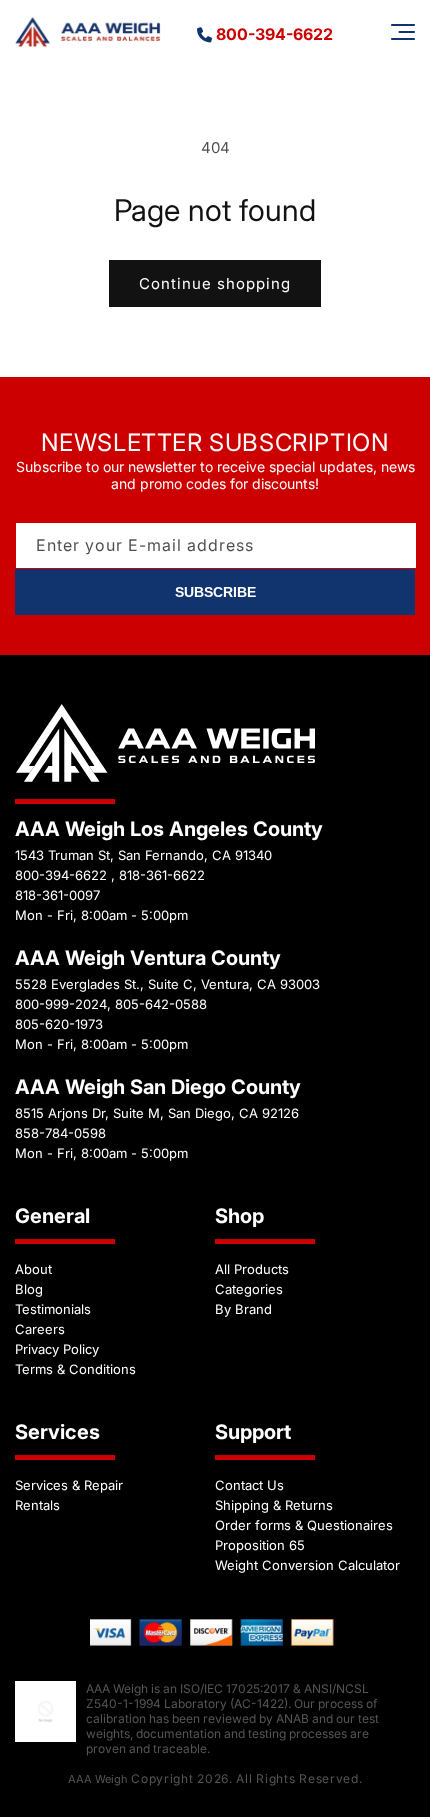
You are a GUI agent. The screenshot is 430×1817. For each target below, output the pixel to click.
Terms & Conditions (75, 1369)
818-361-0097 (57, 895)
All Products (252, 1269)
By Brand (243, 1309)
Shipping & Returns (274, 1505)
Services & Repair (69, 1485)
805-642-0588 (161, 1004)
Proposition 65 (260, 1545)
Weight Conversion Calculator (307, 1565)
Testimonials (53, 1309)
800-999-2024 (61, 1004)
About (33, 1269)
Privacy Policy (57, 1349)
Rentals (37, 1505)
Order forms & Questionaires (304, 1525)
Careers (40, 1329)
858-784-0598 (60, 1133)
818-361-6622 (162, 875)
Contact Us (249, 1485)
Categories (249, 1289)
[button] (403, 32)
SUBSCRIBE (215, 592)
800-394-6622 (274, 34)
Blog (29, 1289)
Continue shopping (215, 283)
